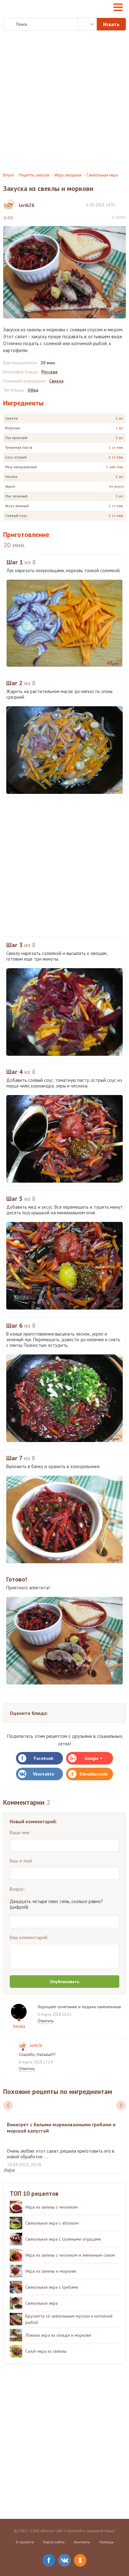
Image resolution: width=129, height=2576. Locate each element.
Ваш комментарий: (29, 1937)
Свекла (11, 418)
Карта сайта (54, 2542)
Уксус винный (17, 506)
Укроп (10, 486)
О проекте (25, 2542)
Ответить (46, 2021)
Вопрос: (18, 1889)
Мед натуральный (21, 467)
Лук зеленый (16, 496)
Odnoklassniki (94, 1774)
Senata (19, 2026)
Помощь (106, 2542)
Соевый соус (16, 515)
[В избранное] (123, 205)
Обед (33, 390)
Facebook (44, 1758)
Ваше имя (20, 1833)
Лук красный (16, 438)
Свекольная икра (102, 175)
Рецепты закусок (34, 175)
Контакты (82, 2542)
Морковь (13, 428)
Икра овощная (68, 175)
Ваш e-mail (21, 1861)
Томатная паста (19, 447)
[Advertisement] (64, 101)
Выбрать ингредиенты (87, 24)
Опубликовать (64, 1982)
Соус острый (16, 457)
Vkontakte (44, 1774)
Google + (93, 1758)
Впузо (9, 175)
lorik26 (36, 2045)
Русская (49, 372)
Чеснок (11, 477)
